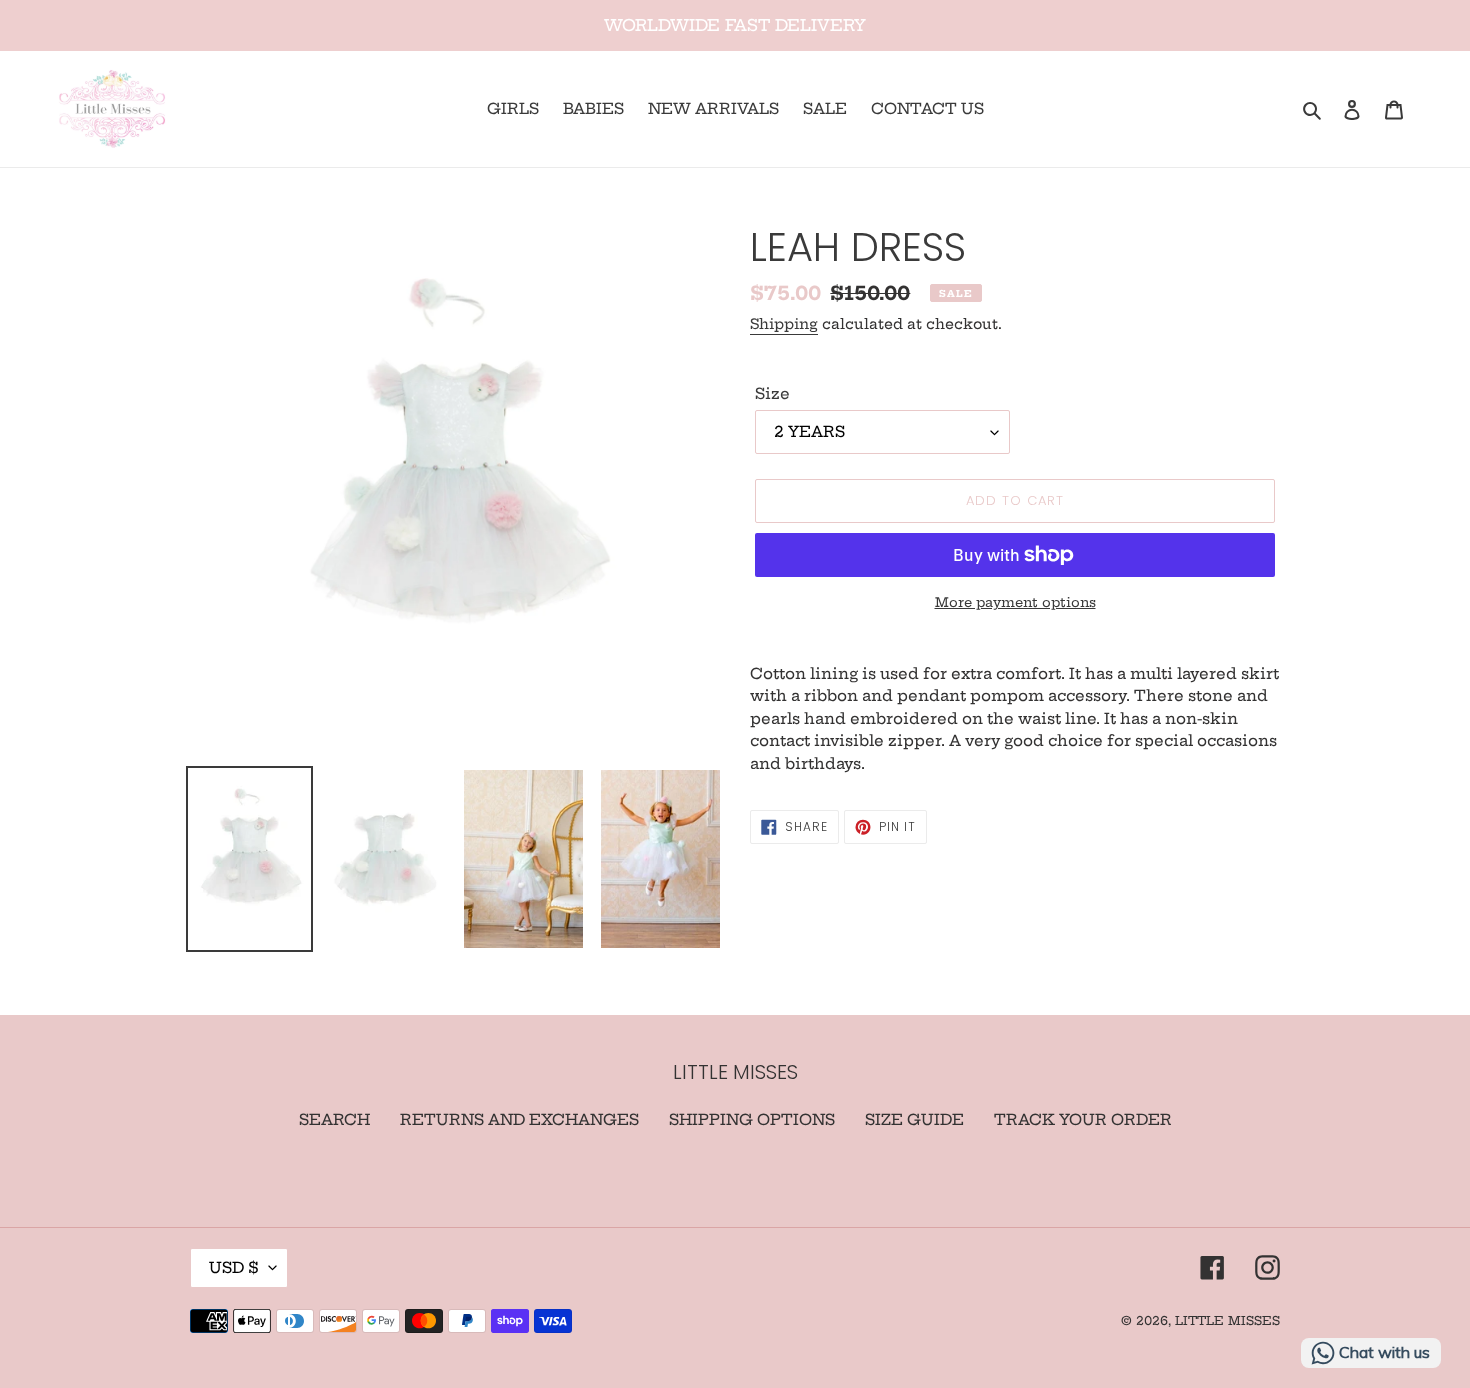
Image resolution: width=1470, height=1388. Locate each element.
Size (772, 393)
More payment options (1015, 602)
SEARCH (334, 1119)
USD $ (234, 1267)
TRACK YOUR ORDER (1083, 1119)
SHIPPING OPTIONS (752, 1119)
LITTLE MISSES (1227, 1320)
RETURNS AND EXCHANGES (519, 1119)
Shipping (784, 324)
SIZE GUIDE (914, 1119)
